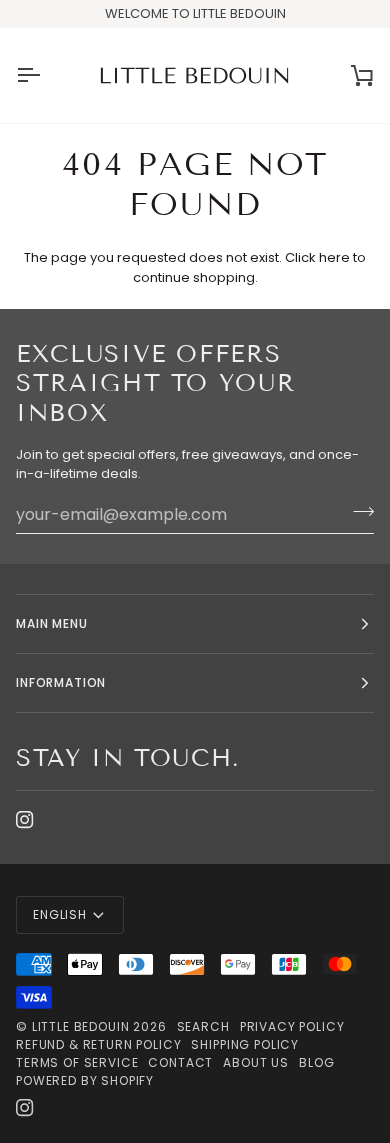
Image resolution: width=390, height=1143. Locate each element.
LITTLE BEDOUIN (81, 1026)
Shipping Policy (245, 1044)
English (60, 914)
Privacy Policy (292, 1026)
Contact (180, 1062)
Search (203, 1026)
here (334, 257)
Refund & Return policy (98, 1044)
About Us (256, 1062)
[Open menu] (46, 75)
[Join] (357, 512)
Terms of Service (77, 1062)
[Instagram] (25, 820)
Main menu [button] (52, 623)
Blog (316, 1062)
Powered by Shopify (85, 1080)
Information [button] (61, 682)
